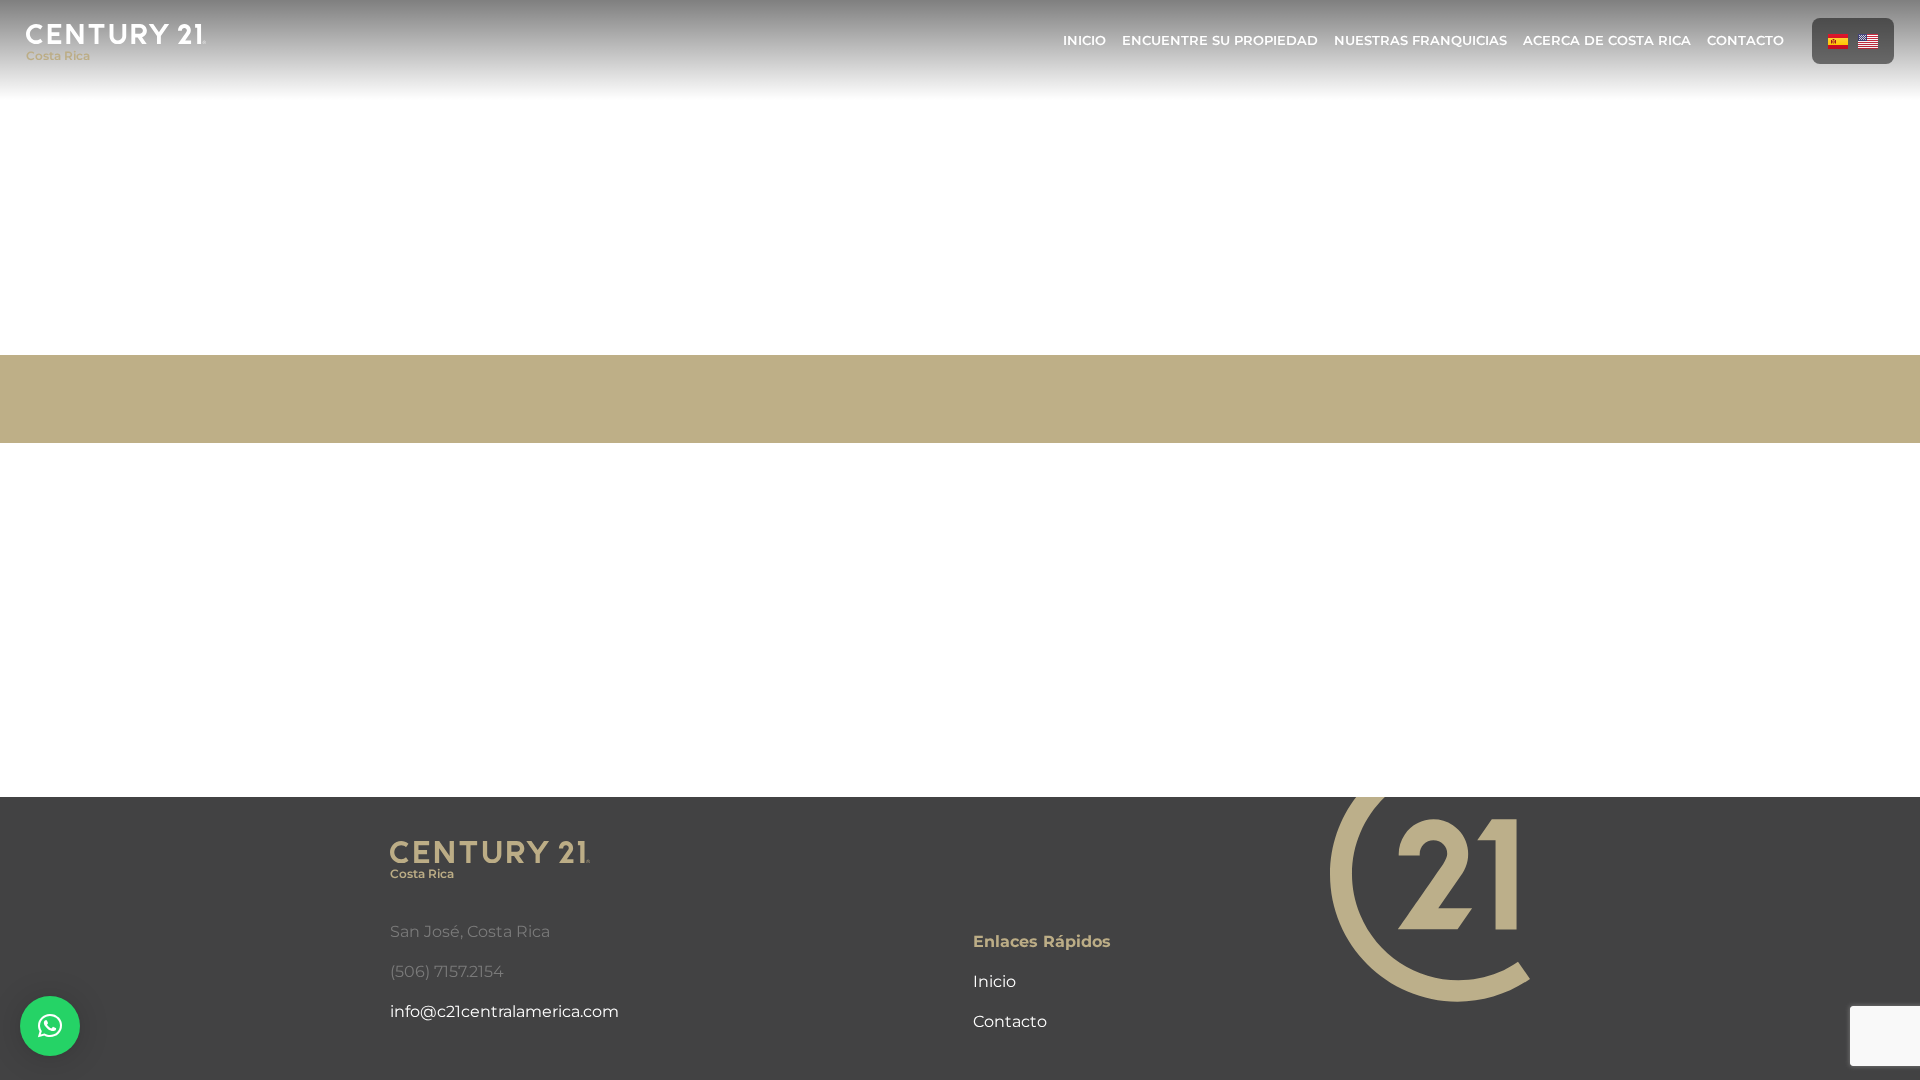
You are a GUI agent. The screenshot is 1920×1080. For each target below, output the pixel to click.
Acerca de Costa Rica (1607, 40)
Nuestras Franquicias (1420, 40)
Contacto (1745, 40)
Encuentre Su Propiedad (1220, 40)
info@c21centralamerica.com (504, 1011)
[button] (50, 1026)
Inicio (1084, 40)
